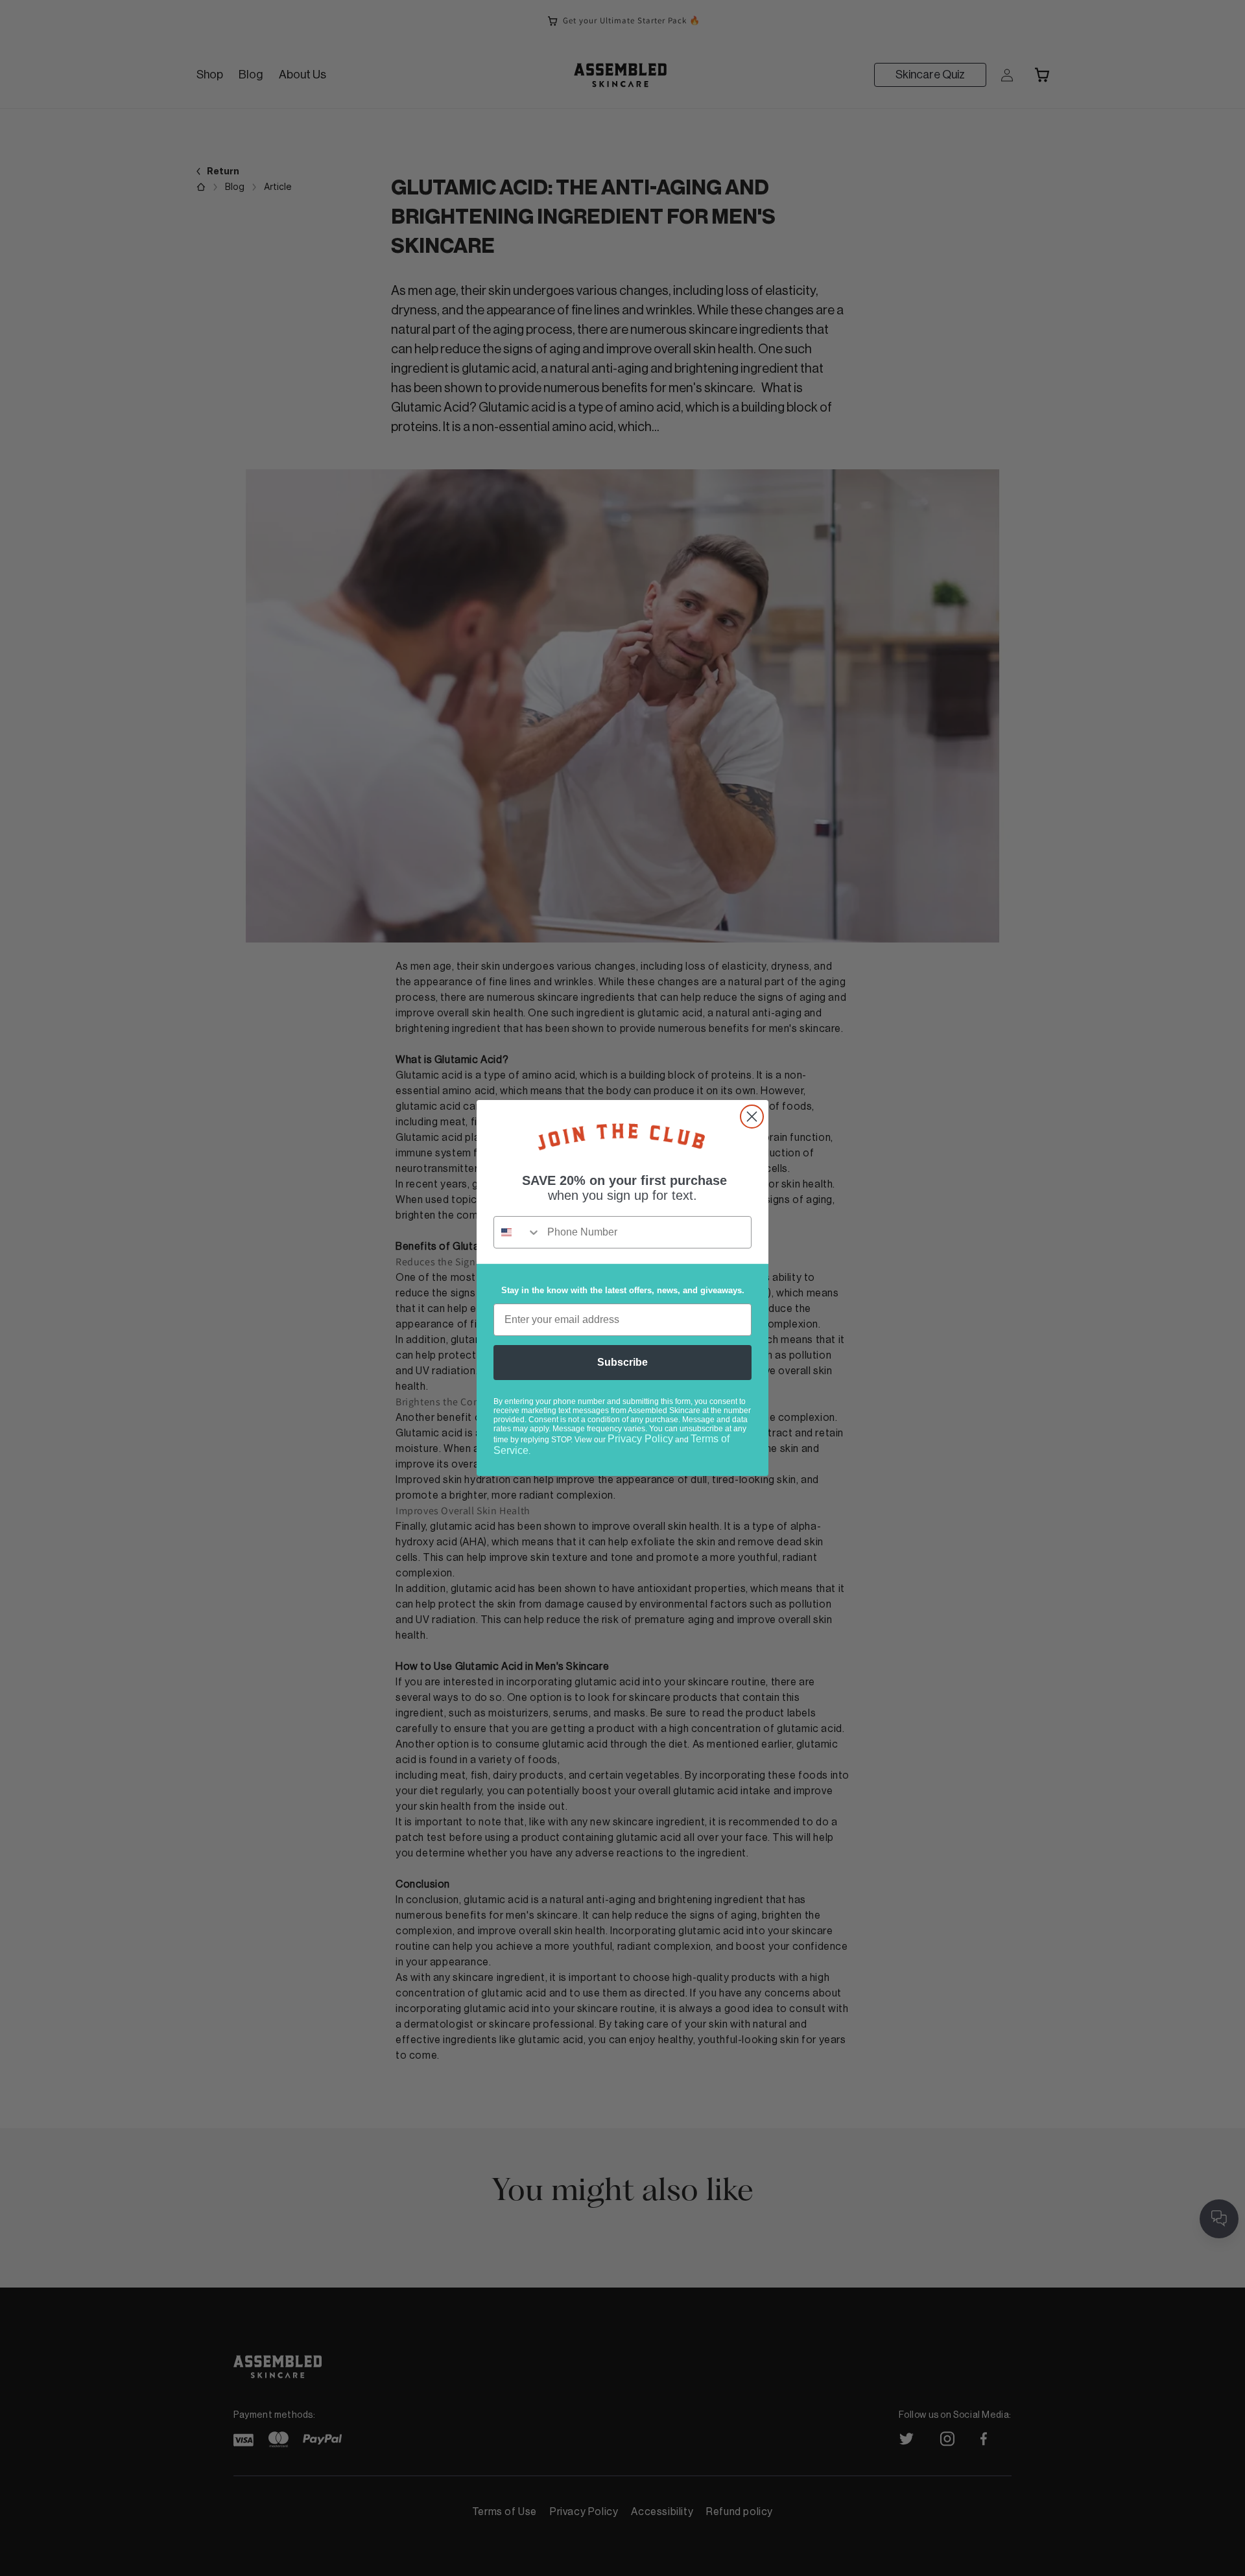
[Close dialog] (752, 1117)
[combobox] (517, 1232)
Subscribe (622, 1362)
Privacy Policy (640, 1439)
